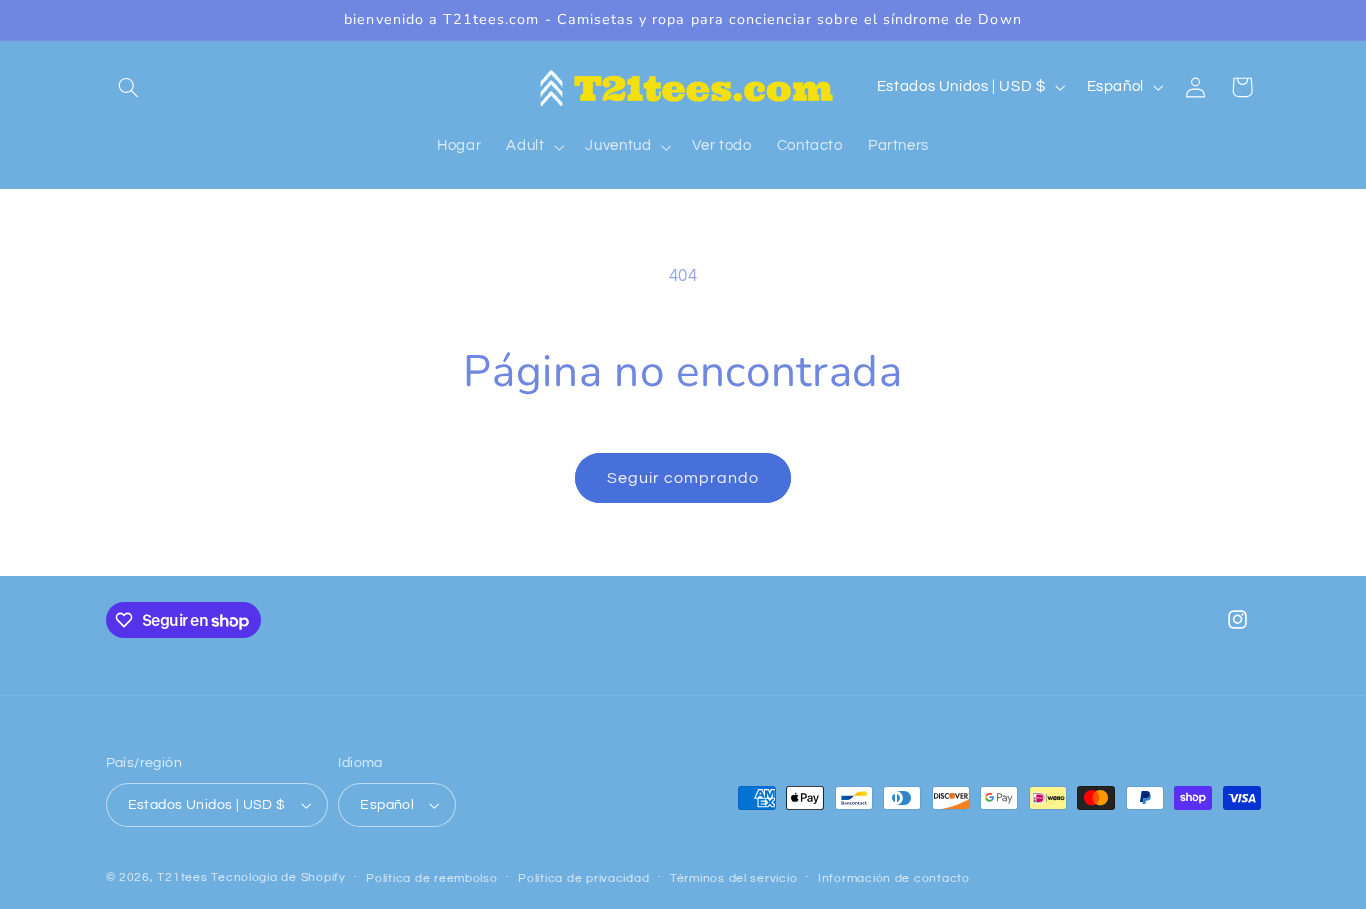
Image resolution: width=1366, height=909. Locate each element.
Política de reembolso (431, 878)
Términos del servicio (733, 878)
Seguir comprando (683, 478)
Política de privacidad (583, 878)
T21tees (182, 877)
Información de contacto (894, 878)
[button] (129, 87)
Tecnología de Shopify (278, 877)
